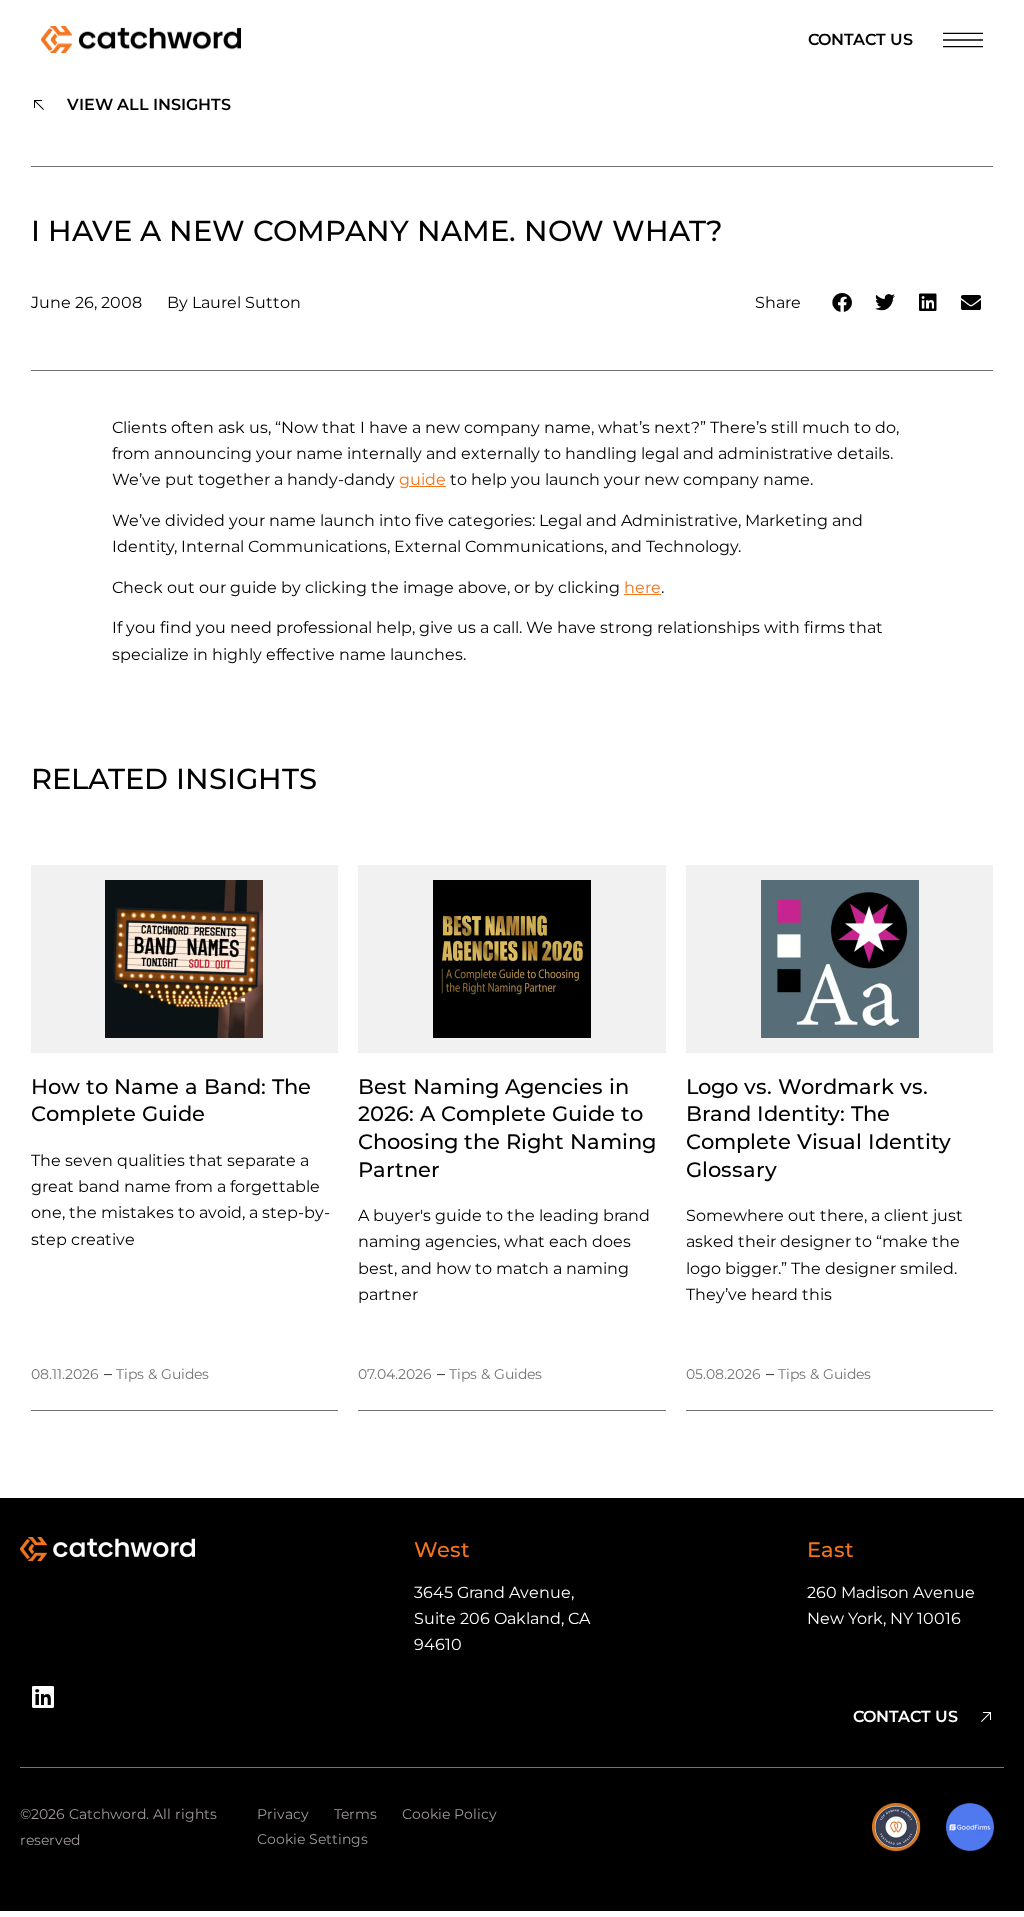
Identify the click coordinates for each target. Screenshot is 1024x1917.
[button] (842, 302)
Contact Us (860, 39)
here (642, 587)
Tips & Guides (162, 1374)
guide (422, 479)
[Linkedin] (50, 1704)
